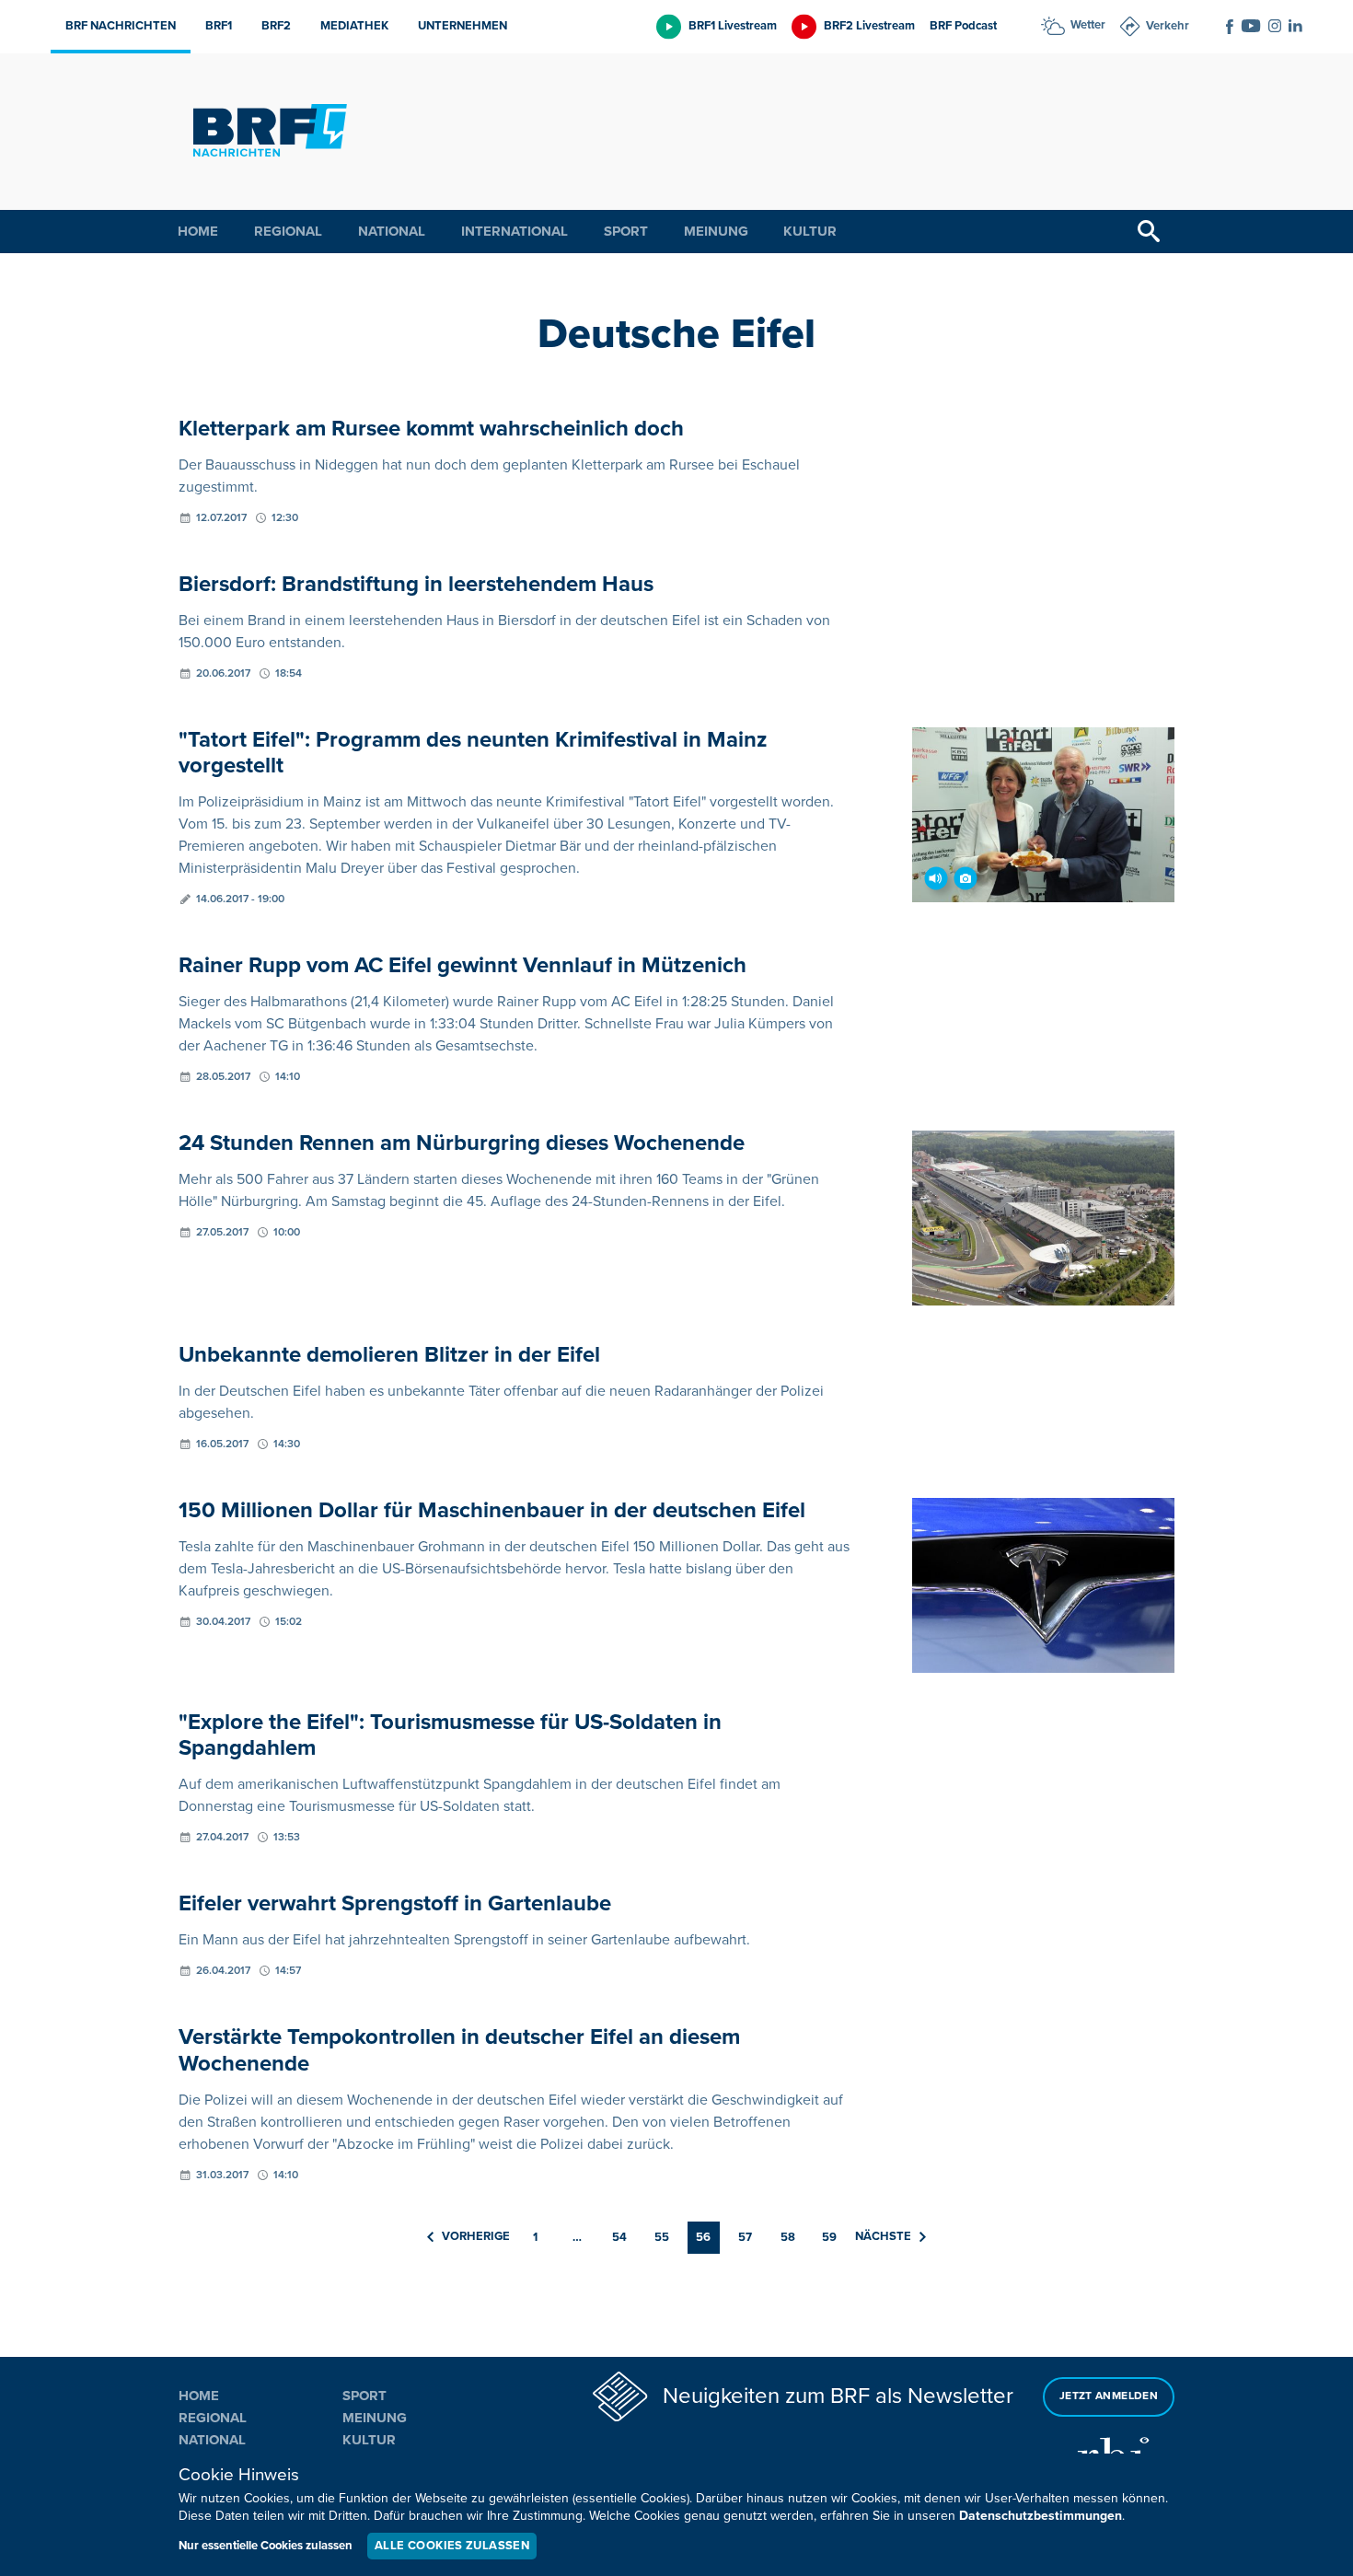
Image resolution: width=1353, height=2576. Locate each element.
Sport (626, 231)
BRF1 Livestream (733, 26)
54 (619, 2237)
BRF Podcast (963, 26)
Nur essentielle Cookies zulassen (266, 2546)
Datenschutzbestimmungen (1041, 2516)
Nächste (883, 2236)
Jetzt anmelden (1109, 2396)
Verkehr (1168, 26)
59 (829, 2237)
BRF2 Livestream (869, 26)
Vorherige (476, 2236)
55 (662, 2237)
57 (745, 2237)
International (515, 231)
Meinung (716, 231)
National (392, 231)
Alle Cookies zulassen (452, 2546)
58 (788, 2237)
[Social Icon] (1230, 27)
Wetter (1088, 25)
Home (198, 231)
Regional (288, 231)
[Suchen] (1149, 232)
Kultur (810, 231)
